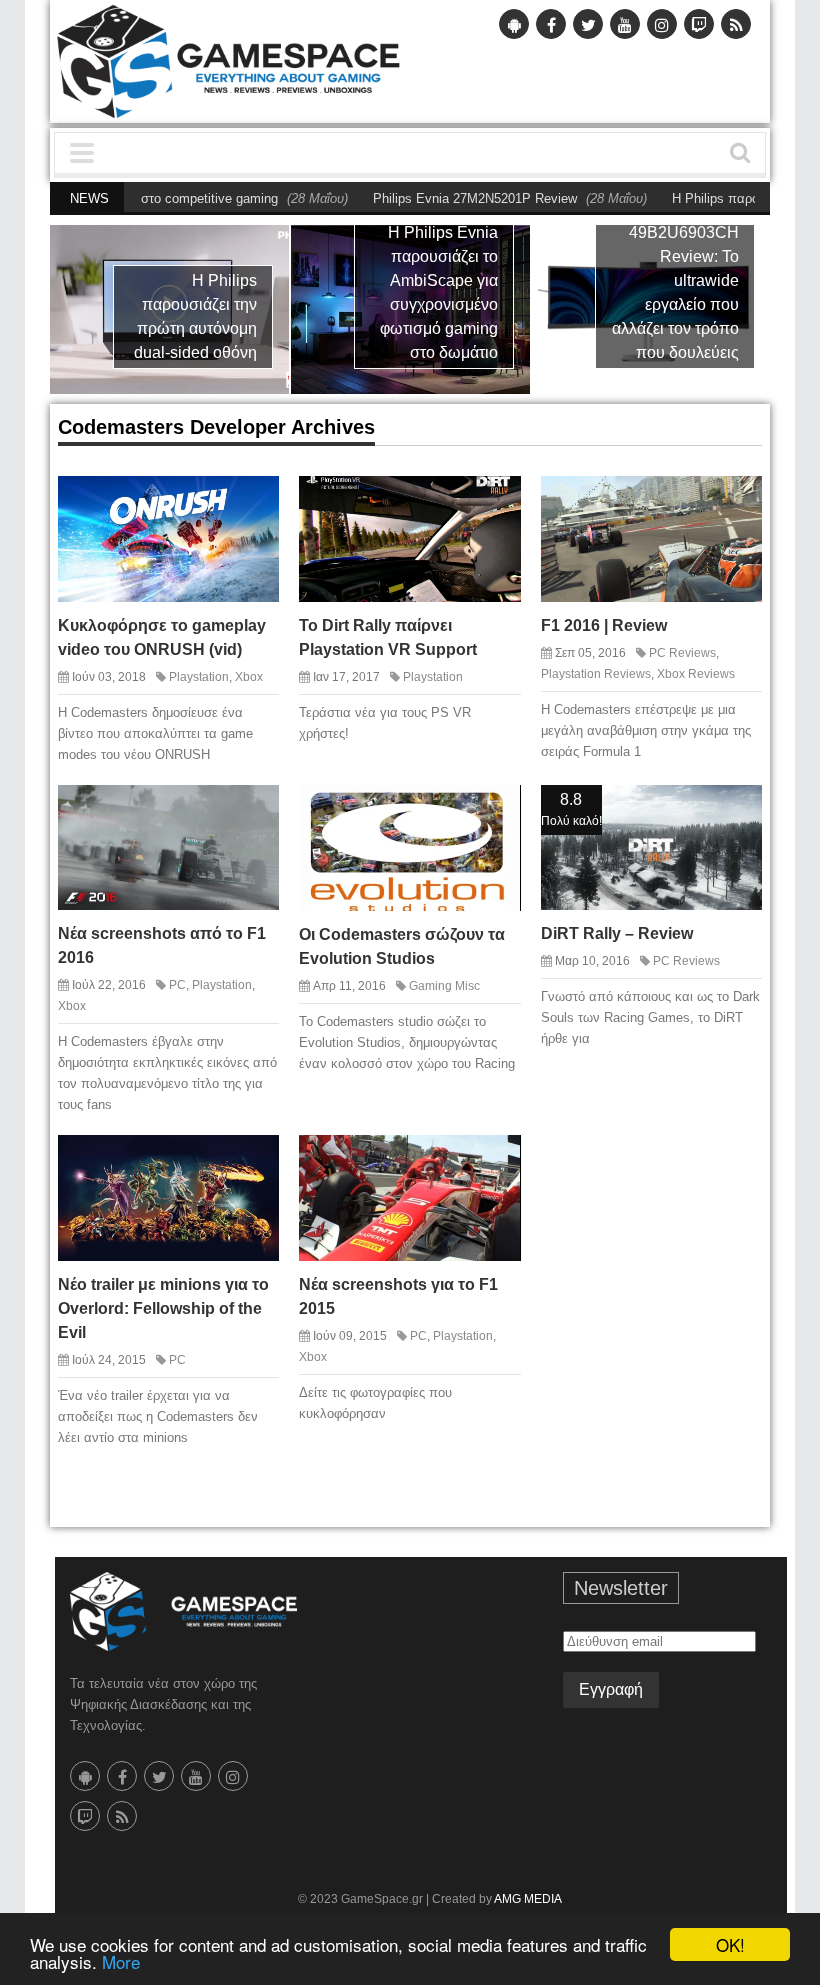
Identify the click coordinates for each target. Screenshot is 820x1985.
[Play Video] (218, 501)
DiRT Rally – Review (617, 933)
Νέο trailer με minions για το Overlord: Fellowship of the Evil (163, 1308)
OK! (730, 1944)
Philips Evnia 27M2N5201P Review (421, 198)
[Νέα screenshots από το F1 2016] (253, 810)
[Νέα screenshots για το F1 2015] (495, 1160)
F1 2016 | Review (604, 625)
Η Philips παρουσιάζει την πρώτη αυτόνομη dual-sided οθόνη (195, 316)
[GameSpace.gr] (183, 1611)
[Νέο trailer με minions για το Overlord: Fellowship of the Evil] (253, 1160)
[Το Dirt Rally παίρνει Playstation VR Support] (495, 501)
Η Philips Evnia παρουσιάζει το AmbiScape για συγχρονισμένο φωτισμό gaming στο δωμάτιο (439, 292)
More (121, 1961)
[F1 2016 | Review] (736, 501)
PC (177, 985)
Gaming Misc (444, 986)
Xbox (249, 677)
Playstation (199, 677)
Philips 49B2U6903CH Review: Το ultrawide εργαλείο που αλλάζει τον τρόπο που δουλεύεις (675, 280)
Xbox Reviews (696, 674)
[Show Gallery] (218, 810)
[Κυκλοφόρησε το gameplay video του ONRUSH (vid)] (253, 501)
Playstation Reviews (596, 674)
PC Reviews (682, 653)
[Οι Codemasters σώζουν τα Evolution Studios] (495, 810)
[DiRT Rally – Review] (736, 810)
